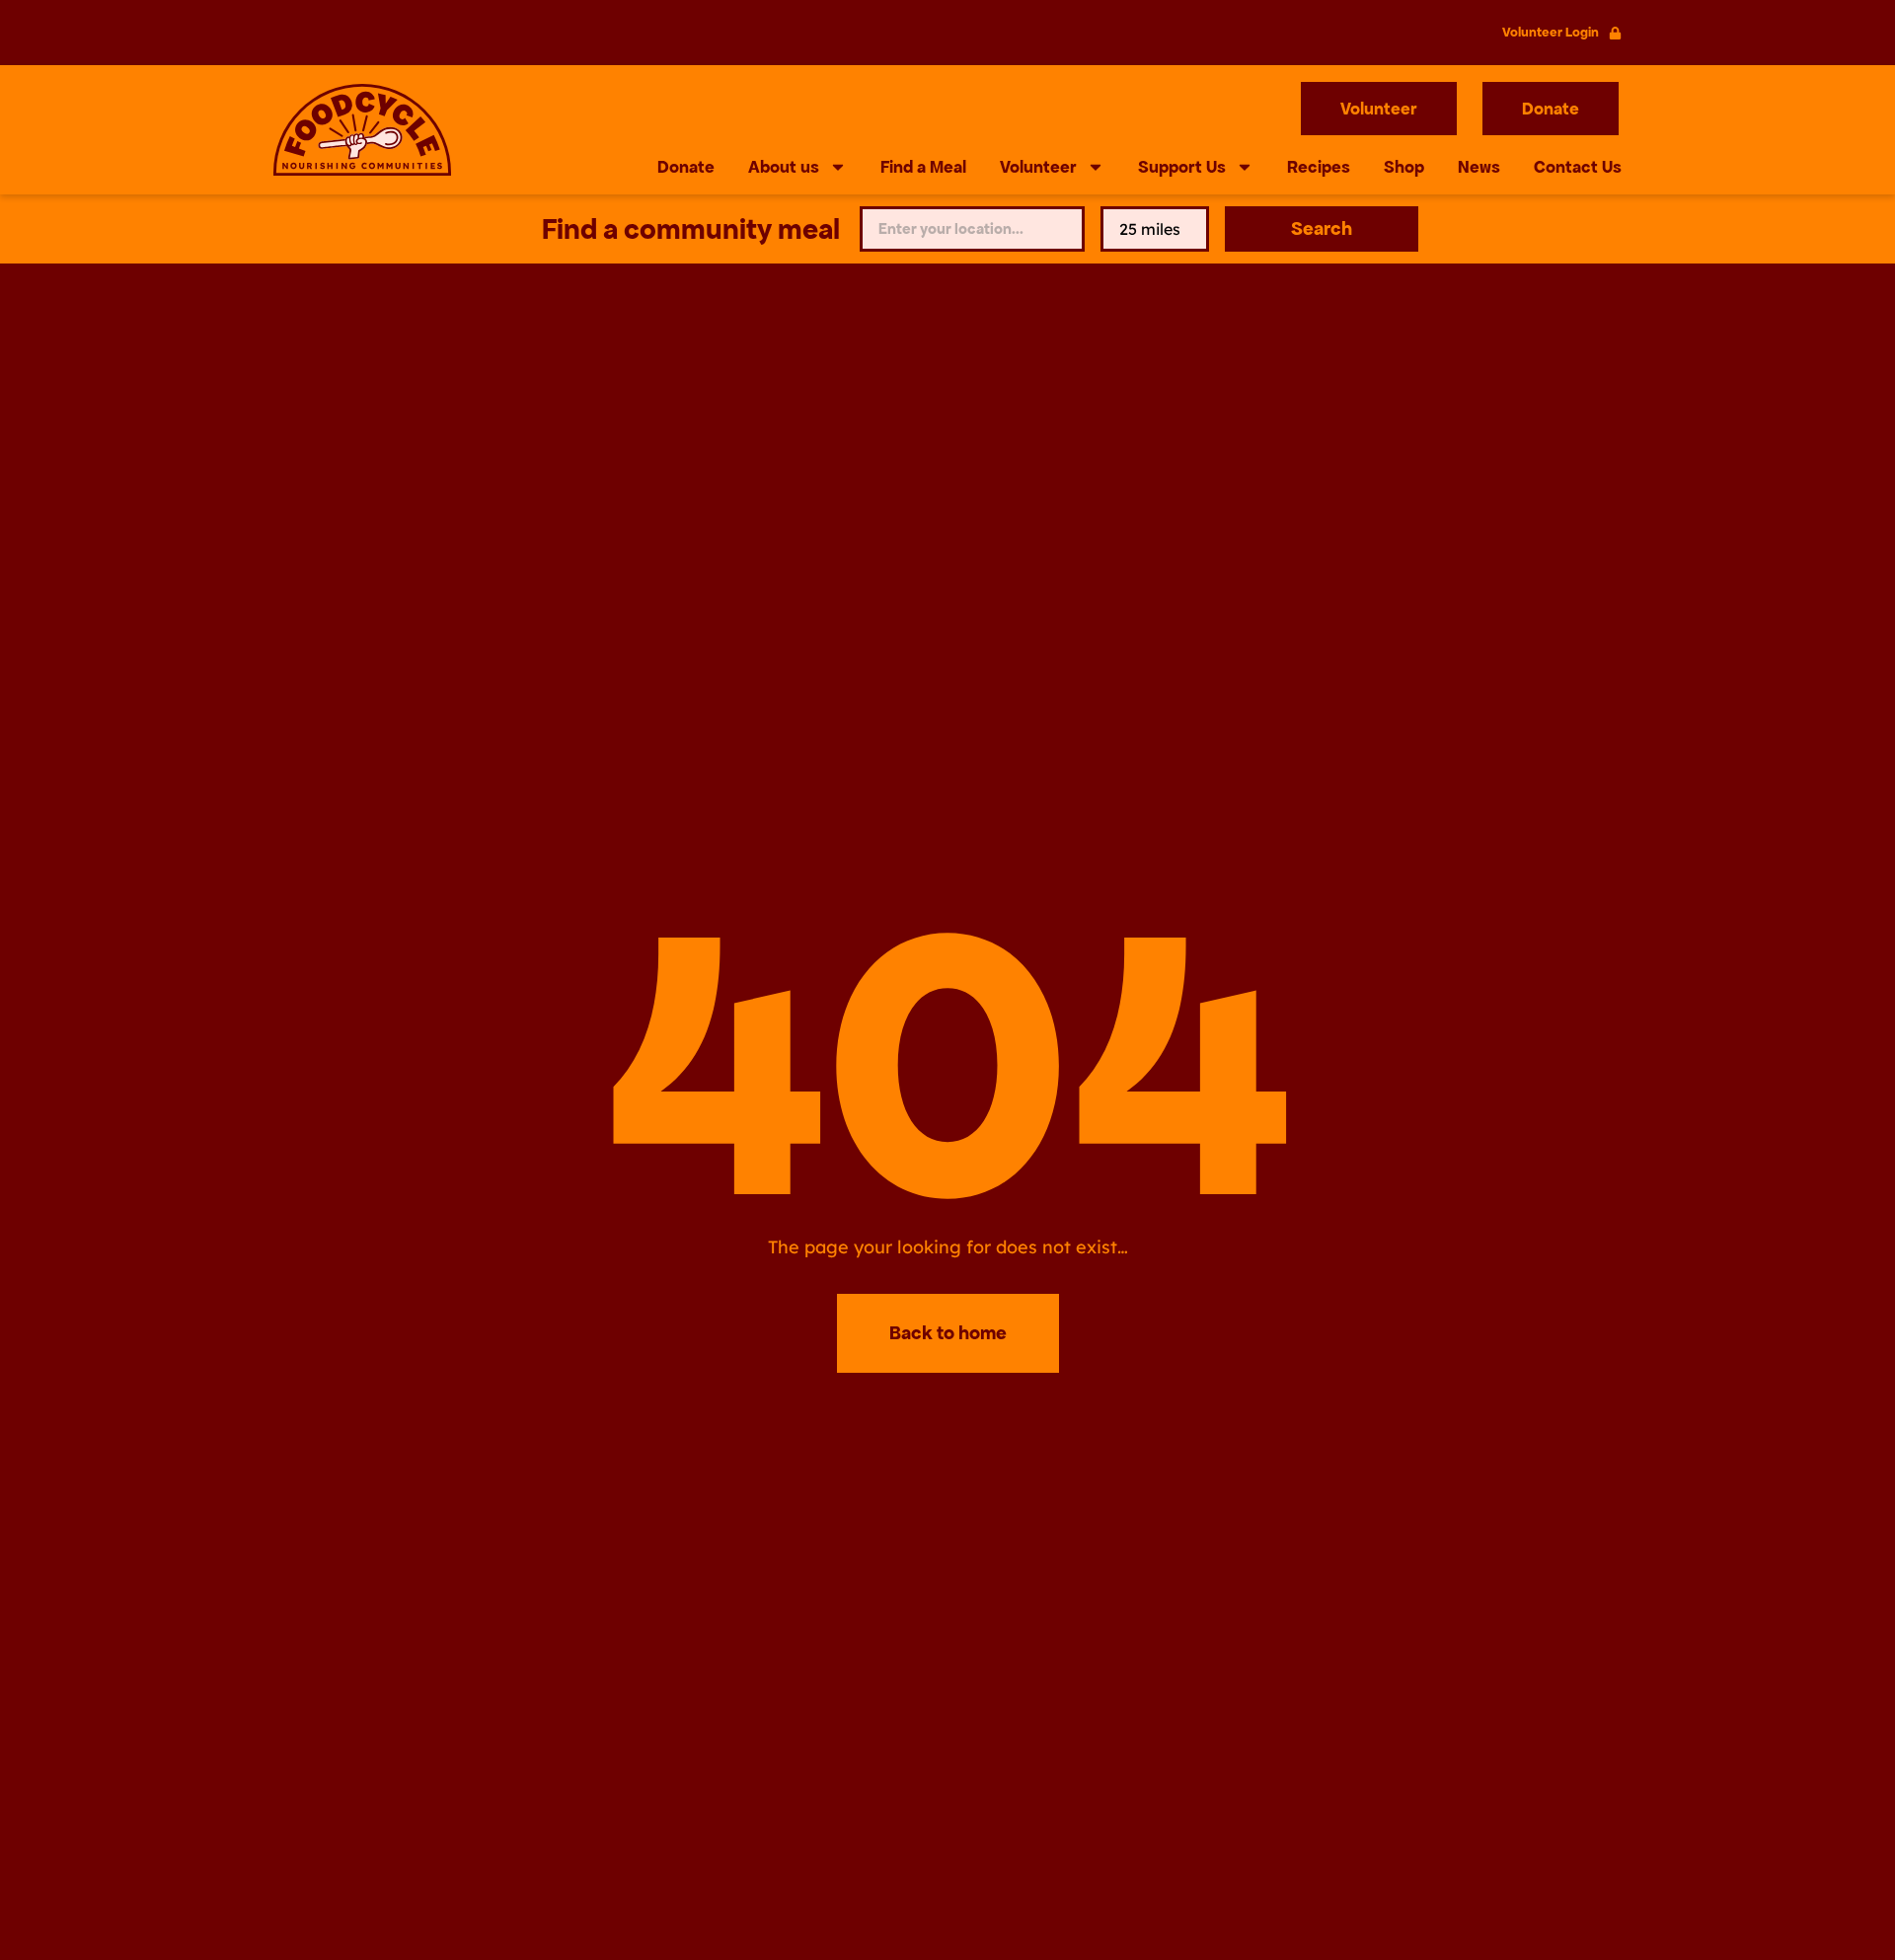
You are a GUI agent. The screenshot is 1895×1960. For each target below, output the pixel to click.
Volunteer (1038, 167)
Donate (686, 167)
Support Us (1182, 167)
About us (784, 167)
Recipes (1319, 167)
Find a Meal (923, 167)
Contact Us (1578, 167)
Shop (1404, 167)
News (1479, 167)
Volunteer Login (1551, 32)
